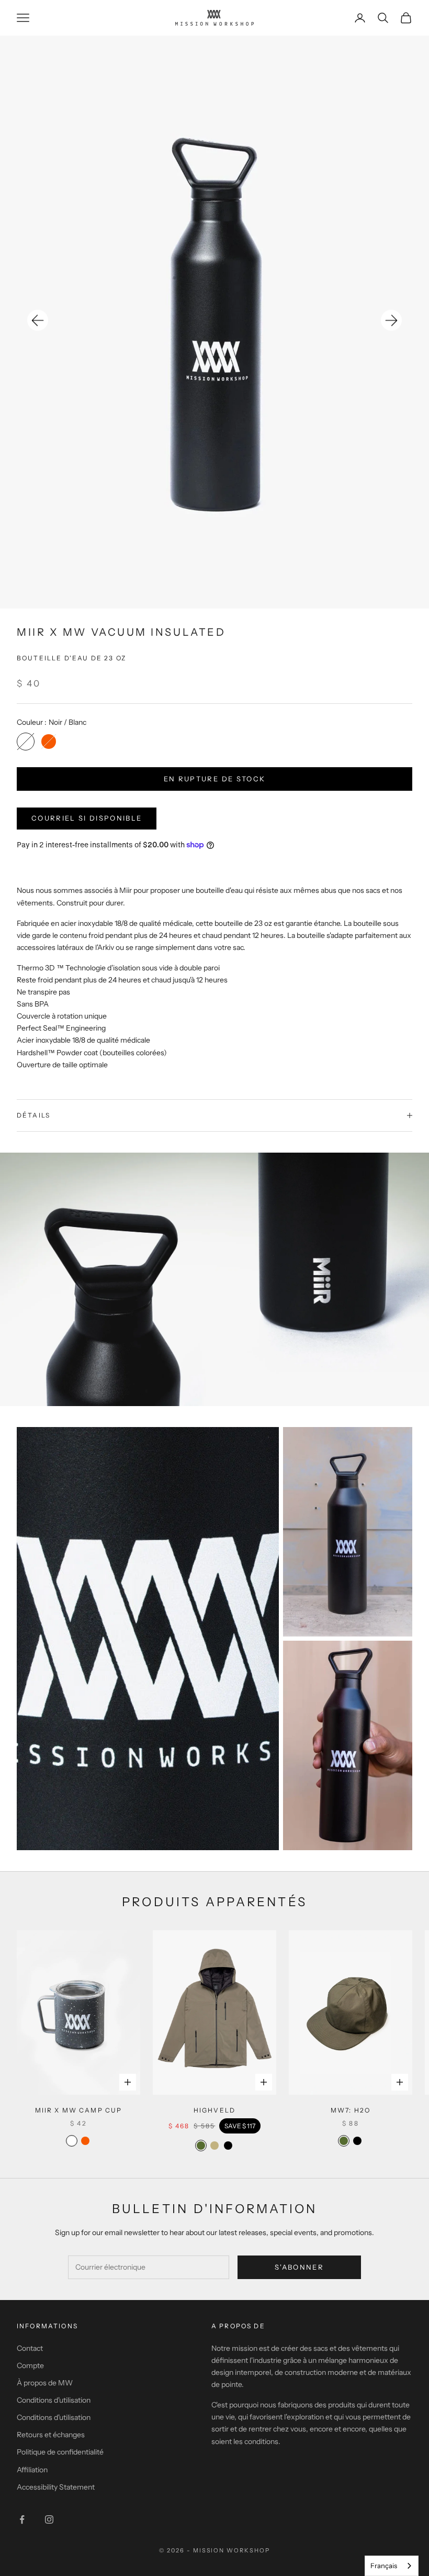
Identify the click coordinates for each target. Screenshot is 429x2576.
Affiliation (32, 2470)
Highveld (214, 2110)
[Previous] (38, 320)
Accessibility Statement (56, 2487)
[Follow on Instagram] (49, 2519)
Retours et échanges (51, 2435)
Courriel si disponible (87, 818)
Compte (30, 2365)
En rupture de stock (214, 779)
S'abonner (299, 2267)
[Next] (391, 320)
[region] (214, 322)
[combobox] (392, 2566)
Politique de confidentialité (60, 2452)
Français (384, 2566)
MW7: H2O (351, 2110)
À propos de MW (45, 2383)
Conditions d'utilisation (54, 2400)
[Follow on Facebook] (22, 2519)
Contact (30, 2348)
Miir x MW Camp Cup (79, 2110)
